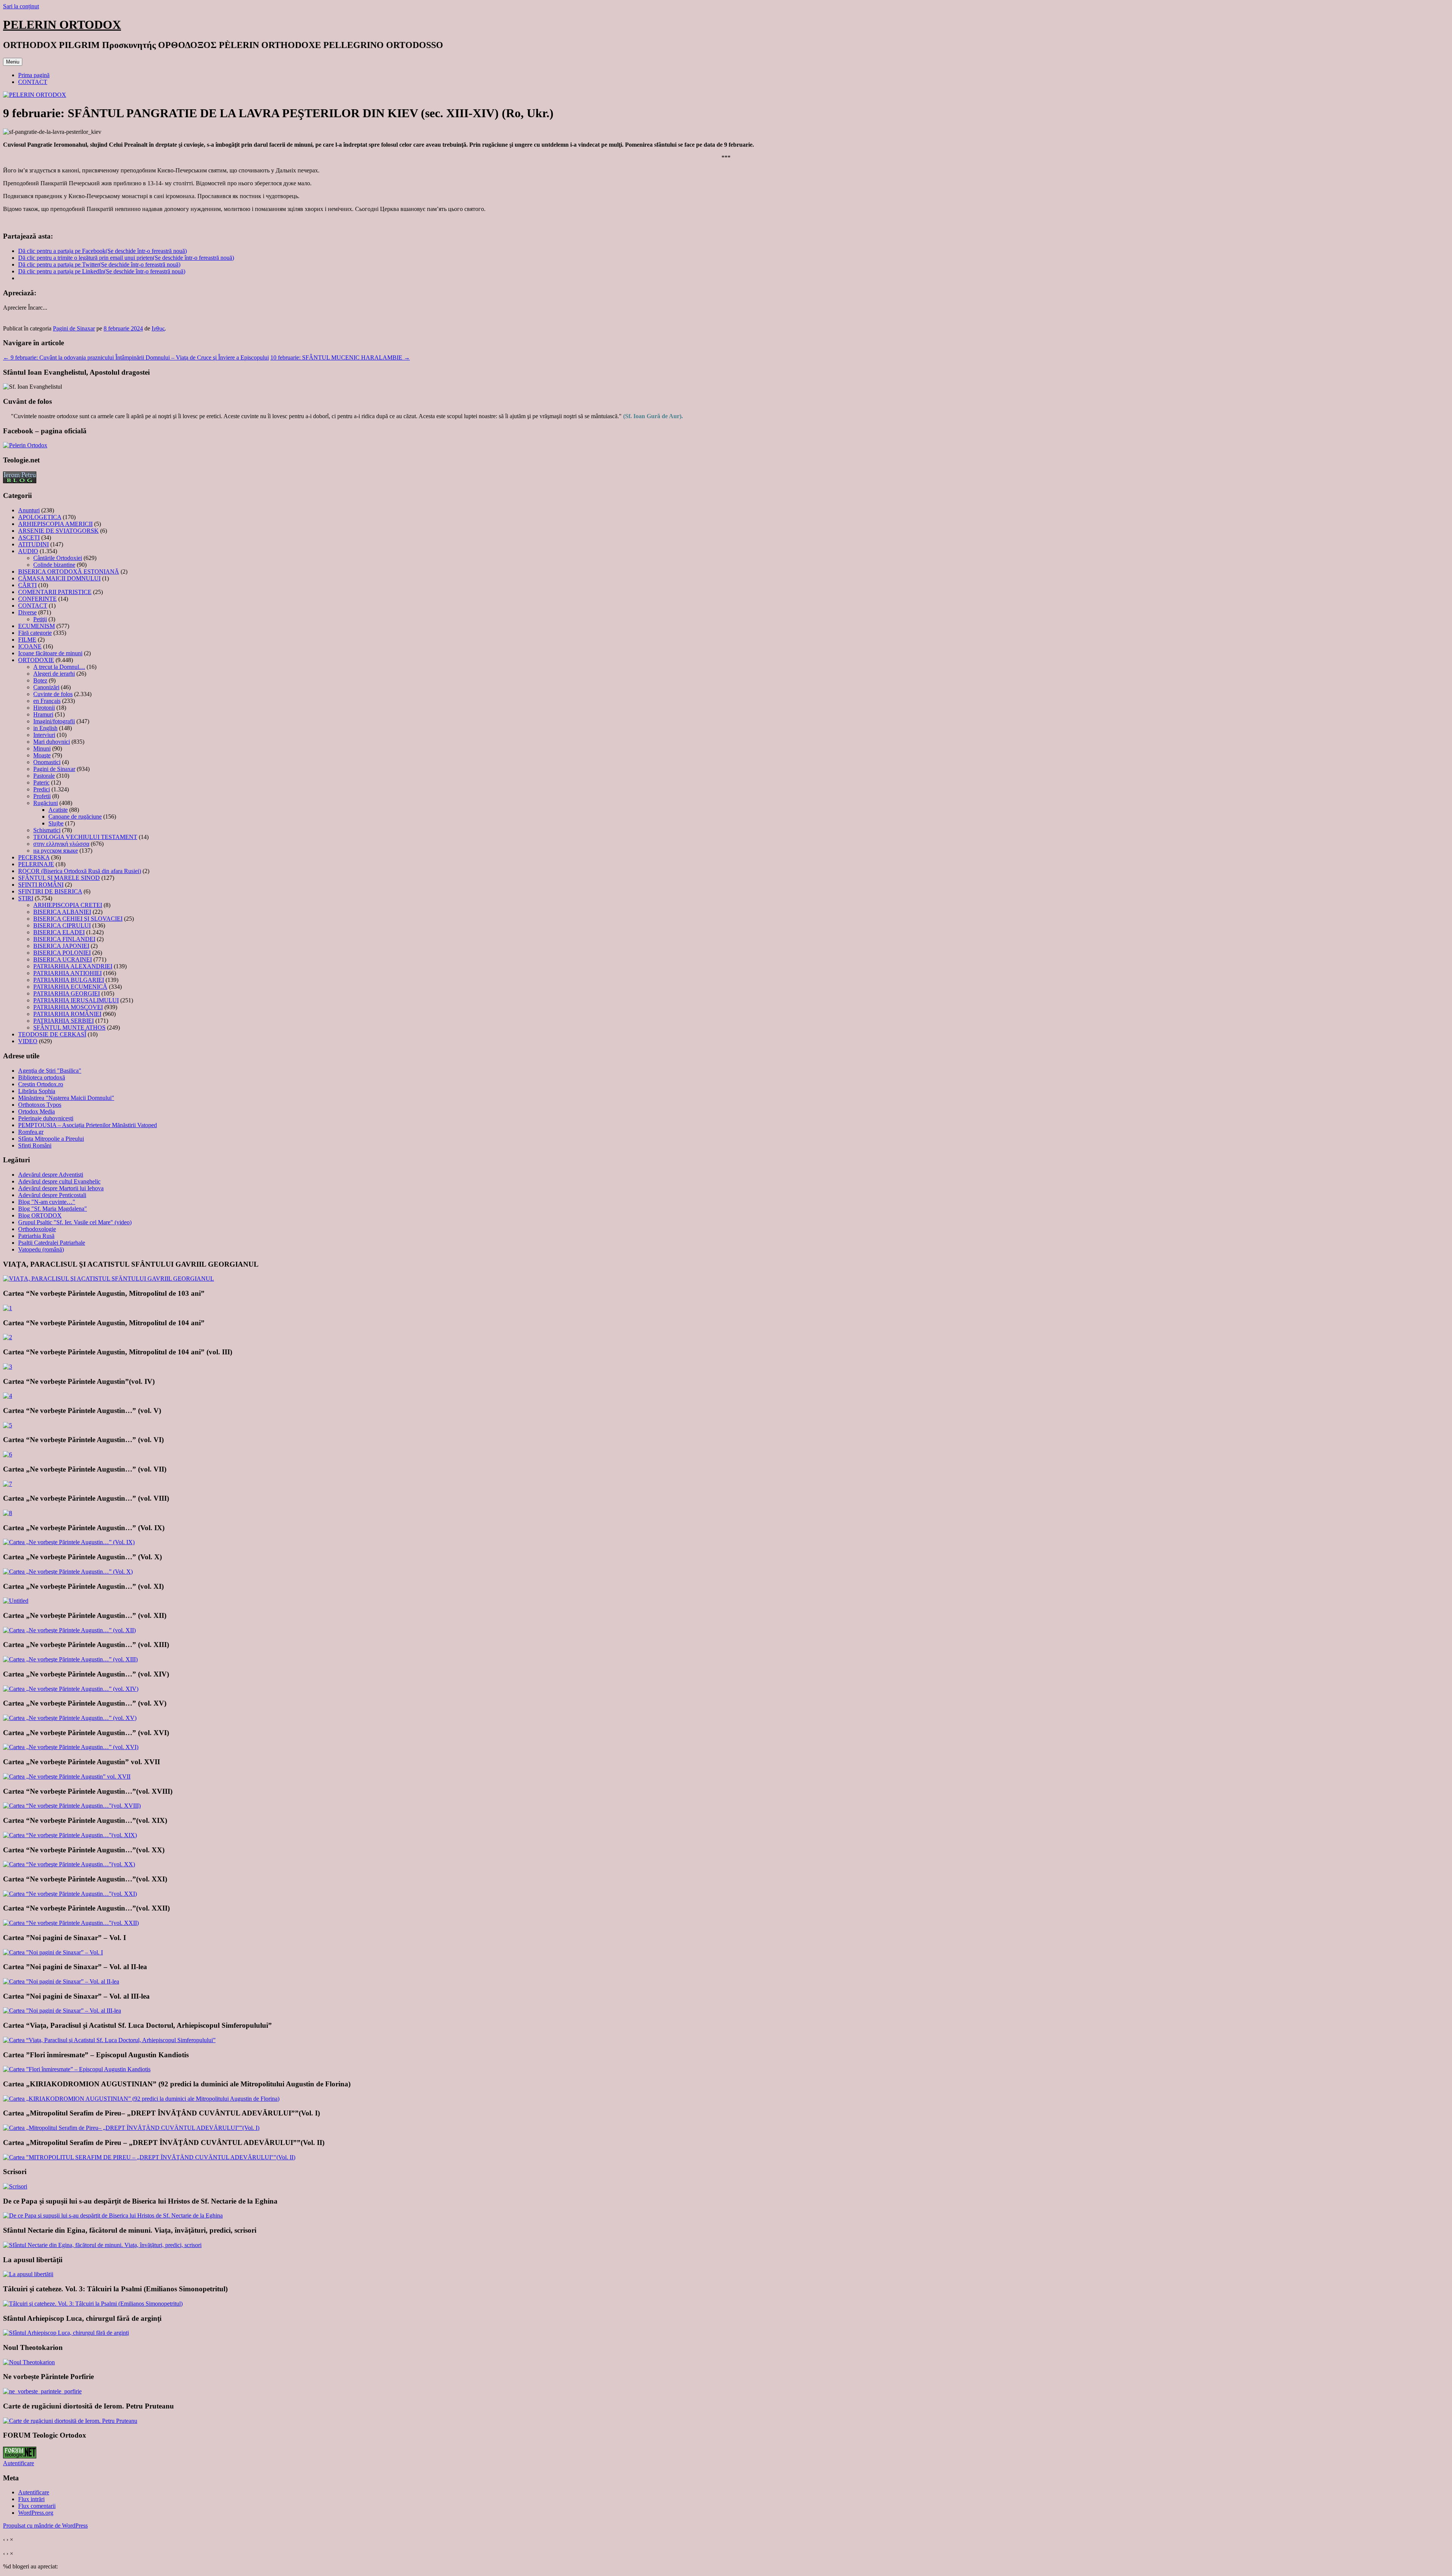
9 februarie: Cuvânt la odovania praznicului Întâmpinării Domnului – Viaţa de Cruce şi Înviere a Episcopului (136, 357)
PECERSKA (34, 857)
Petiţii (40, 619)
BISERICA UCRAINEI (63, 959)
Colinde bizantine (54, 565)
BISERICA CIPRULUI (62, 925)
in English (45, 728)
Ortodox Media (36, 1111)
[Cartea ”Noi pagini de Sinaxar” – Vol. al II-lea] (61, 1981)
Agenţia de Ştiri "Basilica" (50, 1071)
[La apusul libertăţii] (28, 2274)
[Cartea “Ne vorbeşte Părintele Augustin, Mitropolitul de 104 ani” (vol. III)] (8, 1367)
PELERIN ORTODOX (62, 25)
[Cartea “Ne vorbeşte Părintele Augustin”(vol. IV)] (8, 1396)
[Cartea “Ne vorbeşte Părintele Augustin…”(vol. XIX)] (70, 1835)
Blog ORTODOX (40, 1215)
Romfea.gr (31, 1132)
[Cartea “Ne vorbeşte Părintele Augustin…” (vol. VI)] (8, 1454)
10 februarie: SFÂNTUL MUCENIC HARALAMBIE (340, 357)
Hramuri (43, 714)
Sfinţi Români (35, 1145)
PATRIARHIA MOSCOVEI (68, 1007)
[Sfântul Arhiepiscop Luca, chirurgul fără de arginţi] (66, 2333)
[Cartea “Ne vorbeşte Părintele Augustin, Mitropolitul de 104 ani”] (8, 1337)
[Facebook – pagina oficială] (25, 445)
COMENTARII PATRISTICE (55, 592)
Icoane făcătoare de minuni (50, 653)
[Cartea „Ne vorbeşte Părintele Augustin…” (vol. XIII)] (70, 1659)
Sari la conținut (21, 6)
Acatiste (58, 810)
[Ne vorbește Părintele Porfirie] (42, 2391)
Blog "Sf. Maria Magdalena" (53, 1209)
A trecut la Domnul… (59, 667)
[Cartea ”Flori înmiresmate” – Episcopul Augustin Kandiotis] (77, 2069)
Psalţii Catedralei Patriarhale (52, 1243)
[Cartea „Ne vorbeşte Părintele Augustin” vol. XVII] (67, 1777)
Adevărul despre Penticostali (52, 1195)
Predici (42, 789)
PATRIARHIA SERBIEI (64, 1021)
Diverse (27, 612)
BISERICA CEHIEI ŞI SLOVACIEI (78, 919)
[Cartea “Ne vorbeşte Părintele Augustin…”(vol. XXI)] (70, 1894)
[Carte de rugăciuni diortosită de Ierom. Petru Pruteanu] (70, 2421)
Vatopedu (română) (41, 1249)
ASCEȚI (29, 537)
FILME (27, 640)
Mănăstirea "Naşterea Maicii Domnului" (66, 1098)
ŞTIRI (26, 898)
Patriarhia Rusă (36, 1236)
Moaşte (42, 755)
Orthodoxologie (37, 1229)
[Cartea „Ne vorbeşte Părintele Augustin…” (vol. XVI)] (71, 1747)
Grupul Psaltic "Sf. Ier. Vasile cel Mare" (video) (75, 1222)
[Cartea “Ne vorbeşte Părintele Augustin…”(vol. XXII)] (71, 1923)
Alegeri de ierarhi (54, 674)
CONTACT (33, 82)
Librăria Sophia (37, 1091)
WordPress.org (36, 2513)
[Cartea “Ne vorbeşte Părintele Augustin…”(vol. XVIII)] (72, 1806)
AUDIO (28, 551)
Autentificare (19, 2463)
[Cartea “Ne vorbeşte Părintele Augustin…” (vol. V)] (8, 1425)
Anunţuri (29, 510)
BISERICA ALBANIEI (62, 912)
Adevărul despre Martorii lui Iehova (61, 1188)
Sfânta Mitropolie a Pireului (51, 1139)
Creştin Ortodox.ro (41, 1084)
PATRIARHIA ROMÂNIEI (67, 1014)
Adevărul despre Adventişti (51, 1175)
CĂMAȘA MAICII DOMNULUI (59, 578)
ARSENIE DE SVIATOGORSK (58, 531)
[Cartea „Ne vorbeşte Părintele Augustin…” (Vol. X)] (68, 1572)
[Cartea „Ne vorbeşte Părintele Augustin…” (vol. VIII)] (8, 1513)
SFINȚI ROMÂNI (41, 885)
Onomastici (47, 762)
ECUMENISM (36, 626)
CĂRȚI (27, 585)
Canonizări (46, 687)
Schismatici (47, 830)
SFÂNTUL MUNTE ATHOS (69, 1027)
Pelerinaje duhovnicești (46, 1118)
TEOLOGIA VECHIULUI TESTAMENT (85, 837)
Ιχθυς (158, 328)
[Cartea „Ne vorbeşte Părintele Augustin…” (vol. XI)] (16, 1601)
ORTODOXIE (36, 660)
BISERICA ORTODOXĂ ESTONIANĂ (69, 571)
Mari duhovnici (52, 742)
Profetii (42, 796)
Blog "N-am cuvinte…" (47, 1202)
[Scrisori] (15, 2186)
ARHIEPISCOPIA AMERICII (55, 524)
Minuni (42, 748)
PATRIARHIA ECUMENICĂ (70, 987)
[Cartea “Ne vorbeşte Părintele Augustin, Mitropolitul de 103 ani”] (8, 1308)
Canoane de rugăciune (75, 817)
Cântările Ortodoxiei (58, 558)
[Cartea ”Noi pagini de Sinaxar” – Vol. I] (53, 1952)
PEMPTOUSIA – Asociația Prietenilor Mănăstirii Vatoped (88, 1125)
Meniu (13, 62)
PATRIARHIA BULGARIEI (69, 980)
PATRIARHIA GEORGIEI (67, 993)
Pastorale (44, 776)
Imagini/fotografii (54, 721)
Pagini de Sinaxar (74, 328)
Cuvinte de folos (53, 694)
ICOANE (30, 646)
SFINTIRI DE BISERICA (50, 891)
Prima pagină (34, 75)
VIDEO (28, 1041)
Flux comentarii (37, 2506)
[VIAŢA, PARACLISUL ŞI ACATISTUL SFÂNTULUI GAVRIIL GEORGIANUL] (109, 1279)
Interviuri (44, 735)
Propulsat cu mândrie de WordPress (45, 2526)
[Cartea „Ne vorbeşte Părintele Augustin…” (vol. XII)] (69, 1630)
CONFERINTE (37, 599)
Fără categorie (35, 633)
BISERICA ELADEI (59, 932)
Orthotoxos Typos (40, 1105)
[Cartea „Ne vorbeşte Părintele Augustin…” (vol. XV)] (70, 1718)
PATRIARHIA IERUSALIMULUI (76, 1000)
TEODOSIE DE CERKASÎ (52, 1034)
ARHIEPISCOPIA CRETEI (68, 905)
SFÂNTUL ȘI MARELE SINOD (59, 878)
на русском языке (56, 851)
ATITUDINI (33, 544)
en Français (47, 701)
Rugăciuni (46, 803)
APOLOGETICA (40, 517)
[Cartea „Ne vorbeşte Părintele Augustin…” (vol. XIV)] (71, 1689)
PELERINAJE (36, 864)
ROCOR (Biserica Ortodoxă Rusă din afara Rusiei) (80, 871)
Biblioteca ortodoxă (42, 1077)
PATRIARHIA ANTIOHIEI (67, 973)
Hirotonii (44, 708)
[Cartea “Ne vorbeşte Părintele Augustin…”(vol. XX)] (69, 1864)
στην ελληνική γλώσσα (61, 844)
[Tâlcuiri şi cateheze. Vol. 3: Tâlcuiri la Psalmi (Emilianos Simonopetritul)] (93, 2304)
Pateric (41, 782)
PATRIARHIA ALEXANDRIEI (73, 966)
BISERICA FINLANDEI (64, 939)
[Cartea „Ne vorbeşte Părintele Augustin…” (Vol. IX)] (69, 1542)
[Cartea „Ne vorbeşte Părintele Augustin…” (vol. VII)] (8, 1484)
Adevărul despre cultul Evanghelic (59, 1181)
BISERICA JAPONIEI (61, 946)
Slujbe (56, 823)
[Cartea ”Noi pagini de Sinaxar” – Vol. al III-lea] (62, 2011)
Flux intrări (31, 2499)
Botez (40, 680)
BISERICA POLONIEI (62, 953)
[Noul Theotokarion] (29, 2362)
